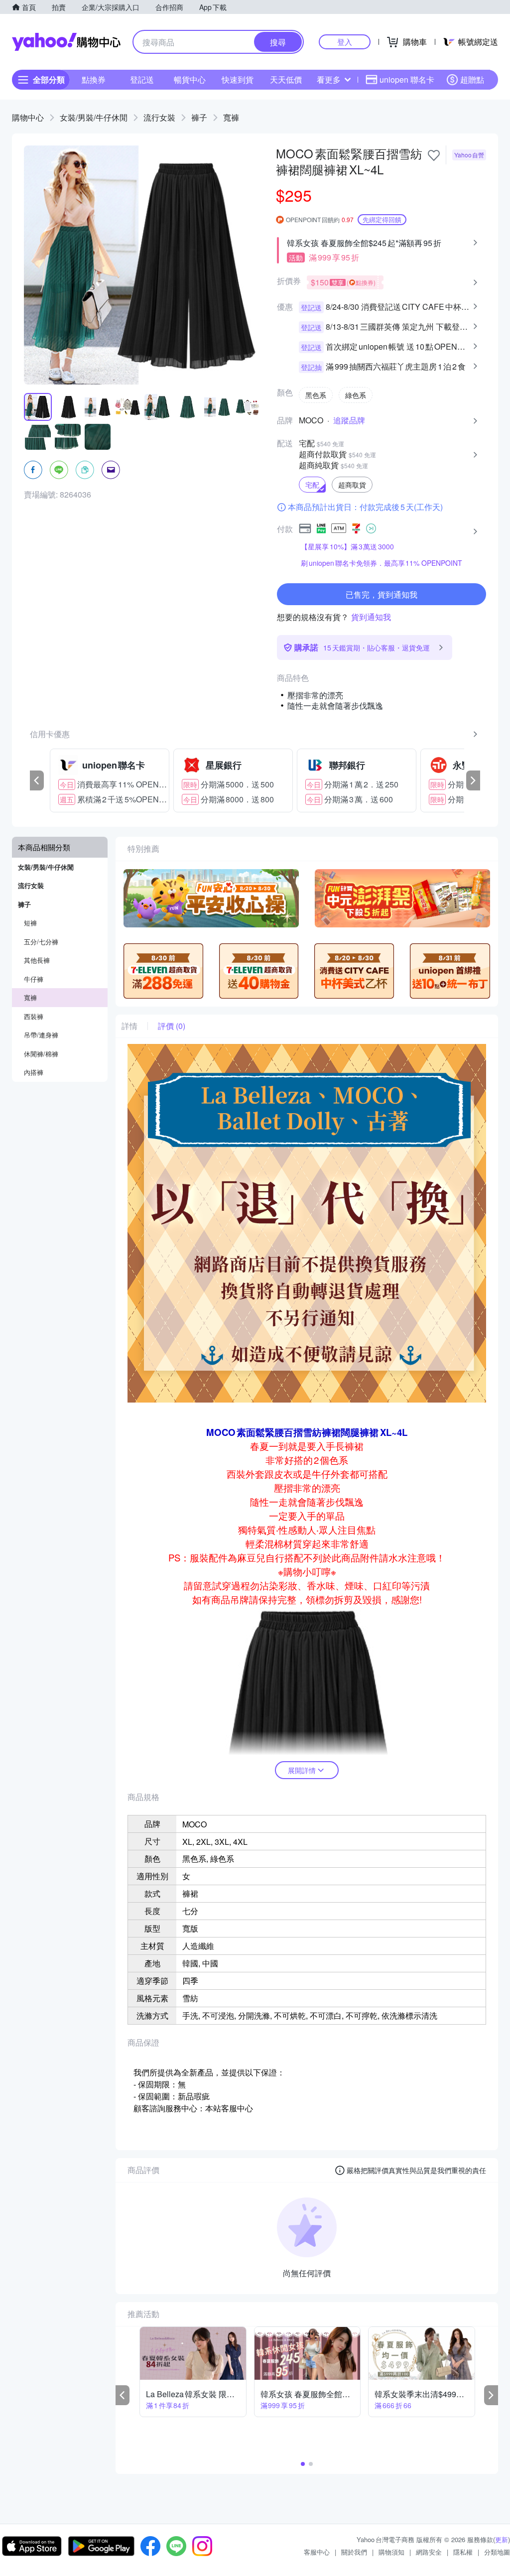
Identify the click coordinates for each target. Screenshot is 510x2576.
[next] (473, 780)
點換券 (94, 79)
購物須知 (391, 2552)
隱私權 (463, 2552)
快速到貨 (238, 79)
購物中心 (28, 117)
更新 (502, 2539)
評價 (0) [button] (172, 1026)
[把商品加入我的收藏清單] (434, 155)
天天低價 (286, 79)
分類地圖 (497, 2552)
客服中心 (317, 2552)
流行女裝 (159, 117)
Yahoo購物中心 (66, 42)
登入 (345, 42)
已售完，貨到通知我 (382, 594)
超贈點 (472, 79)
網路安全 (429, 2552)
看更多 (329, 79)
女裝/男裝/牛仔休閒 (94, 117)
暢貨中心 (190, 79)
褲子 (199, 117)
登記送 (142, 79)
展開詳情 (302, 1770)
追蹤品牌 (349, 420)
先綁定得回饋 (382, 219)
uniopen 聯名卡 (407, 79)
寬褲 (231, 117)
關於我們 (354, 2552)
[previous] (37, 780)
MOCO (311, 420)
